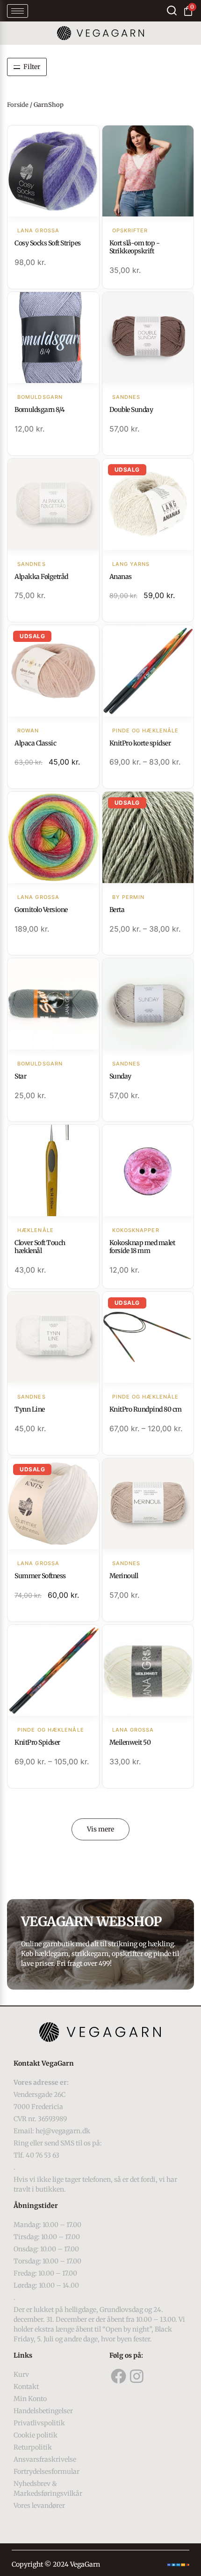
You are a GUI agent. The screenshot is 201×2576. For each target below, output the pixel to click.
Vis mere (100, 1829)
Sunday (120, 1076)
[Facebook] (119, 2376)
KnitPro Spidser (37, 1742)
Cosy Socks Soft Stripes (48, 243)
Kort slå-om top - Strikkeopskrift (135, 247)
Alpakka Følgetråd (41, 577)
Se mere (53, 172)
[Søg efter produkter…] (172, 10)
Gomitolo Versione (41, 910)
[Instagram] (137, 2376)
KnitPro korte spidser (140, 743)
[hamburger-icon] (18, 11)
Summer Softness (40, 1576)
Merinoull (124, 1576)
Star (20, 1076)
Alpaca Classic (35, 743)
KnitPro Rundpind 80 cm (146, 1409)
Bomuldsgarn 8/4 (40, 410)
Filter (32, 67)
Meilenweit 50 (130, 1742)
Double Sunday (131, 410)
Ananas (121, 577)
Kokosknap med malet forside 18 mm (142, 1247)
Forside (18, 105)
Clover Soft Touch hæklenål (40, 1247)
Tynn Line (30, 1409)
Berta (117, 910)
